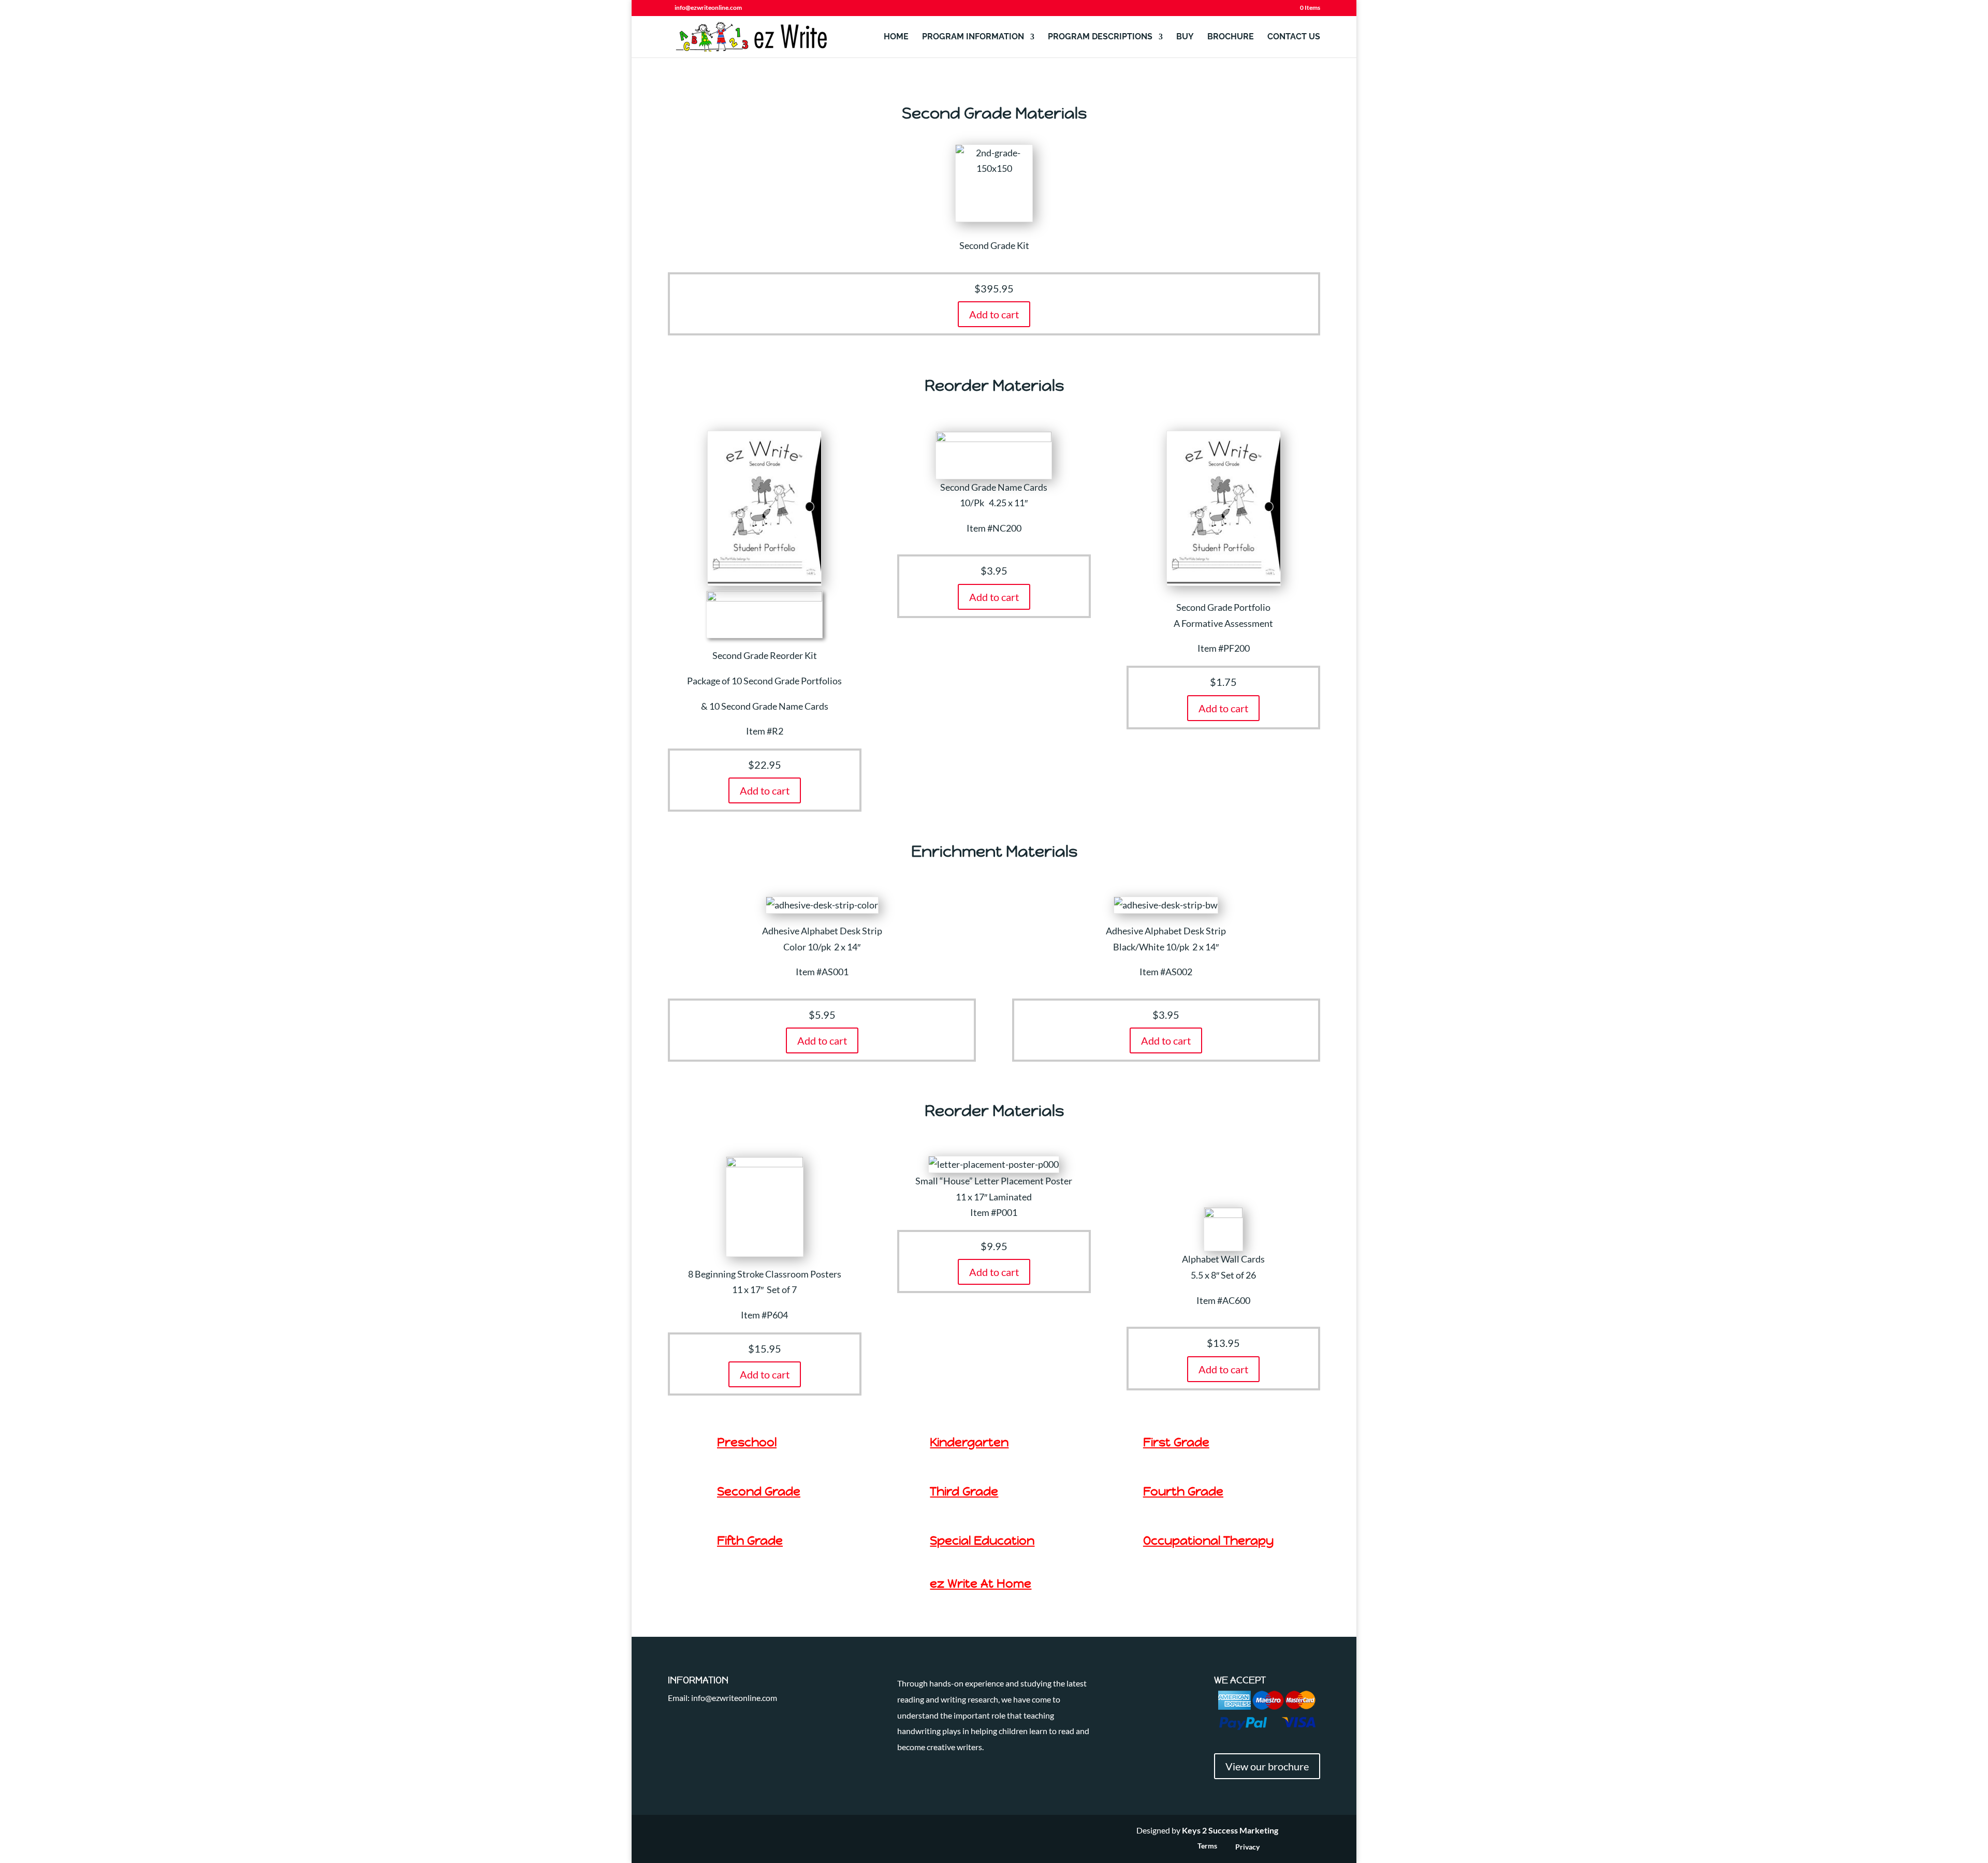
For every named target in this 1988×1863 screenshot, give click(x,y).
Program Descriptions (1100, 37)
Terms (1207, 1846)
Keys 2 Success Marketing (1230, 1830)
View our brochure (1267, 1766)
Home (896, 37)
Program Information (973, 37)
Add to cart (765, 790)
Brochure (1231, 37)
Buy (1185, 37)
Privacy (1247, 1847)
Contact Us (1294, 37)
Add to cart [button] (994, 314)
